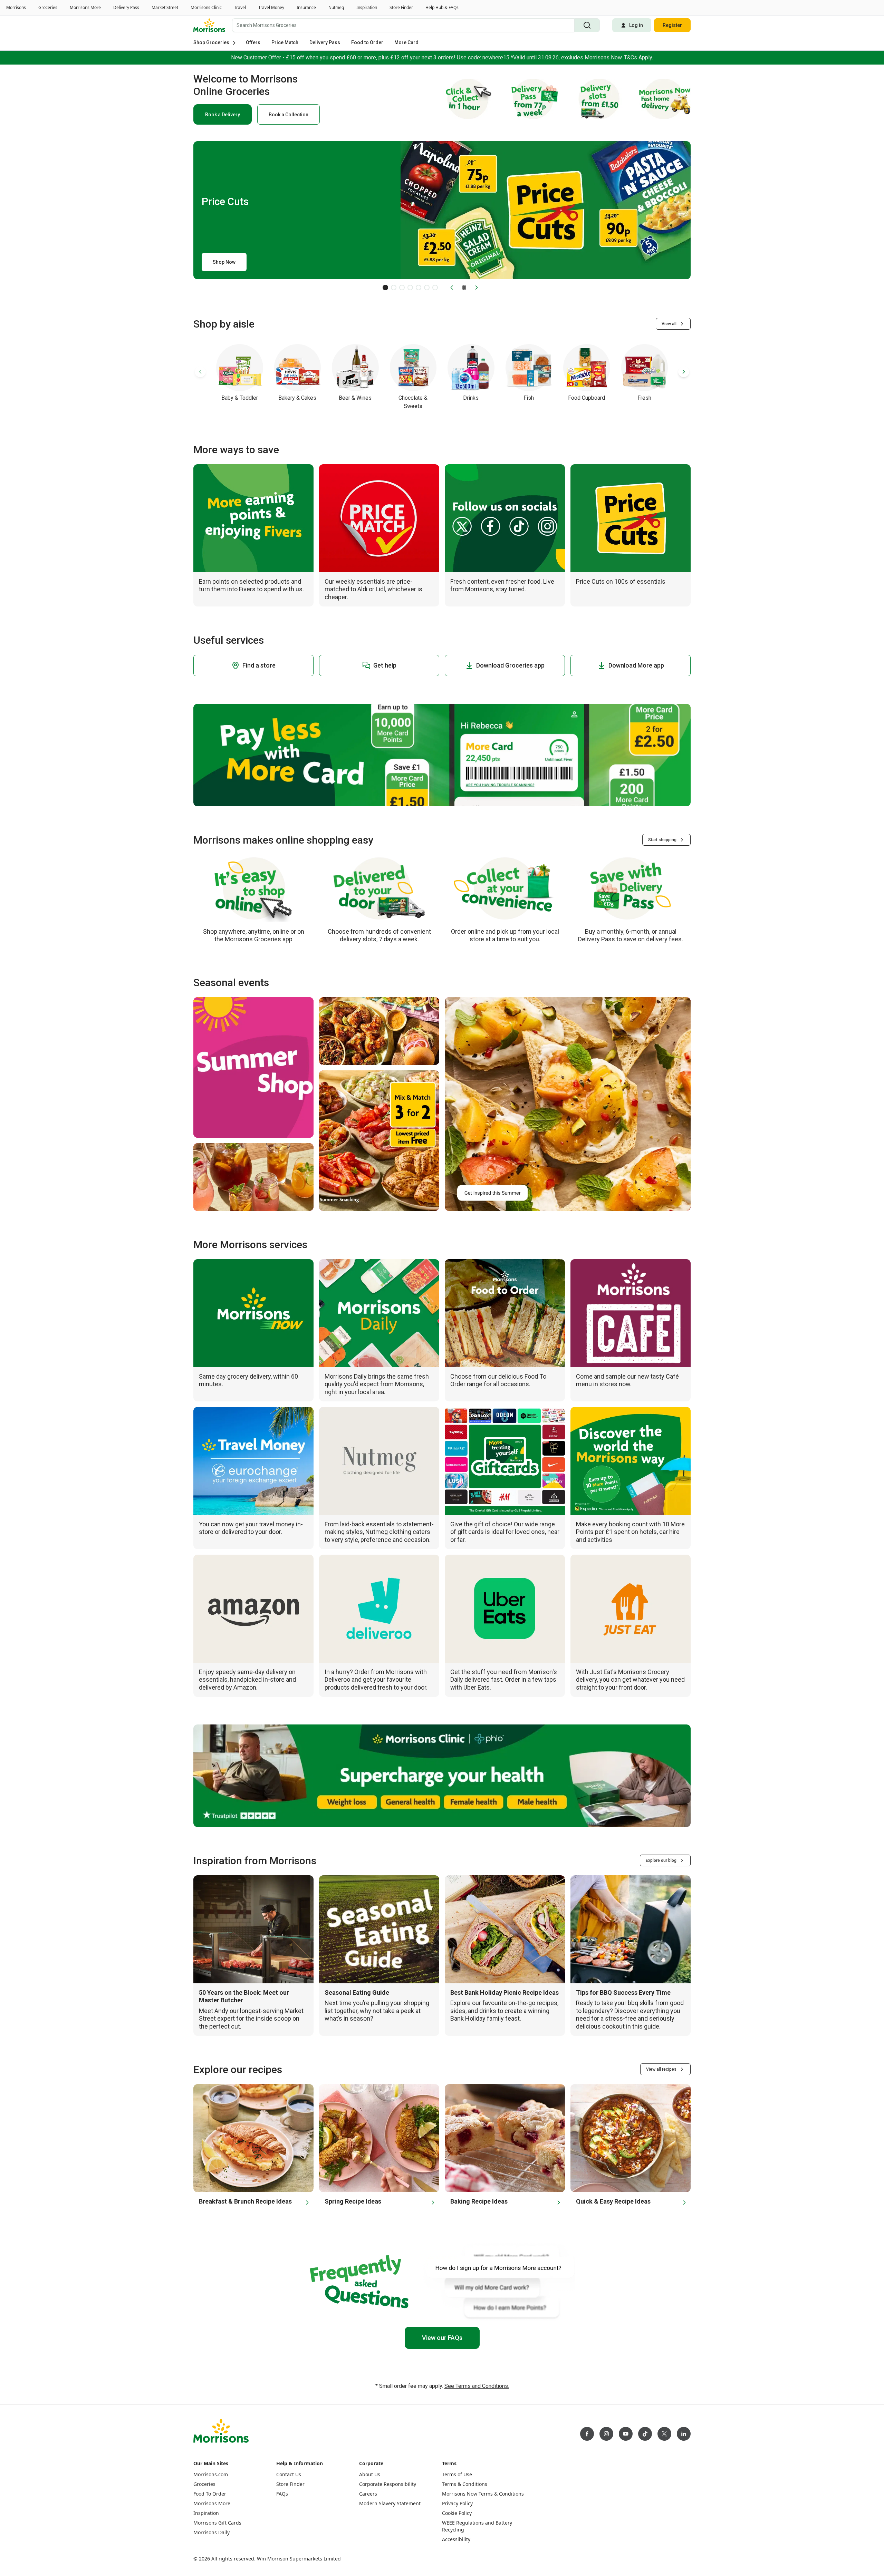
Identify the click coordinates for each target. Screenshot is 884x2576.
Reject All (675, 2563)
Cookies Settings (626, 2563)
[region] (442, 2564)
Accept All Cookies (727, 2563)
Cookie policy (83, 2569)
